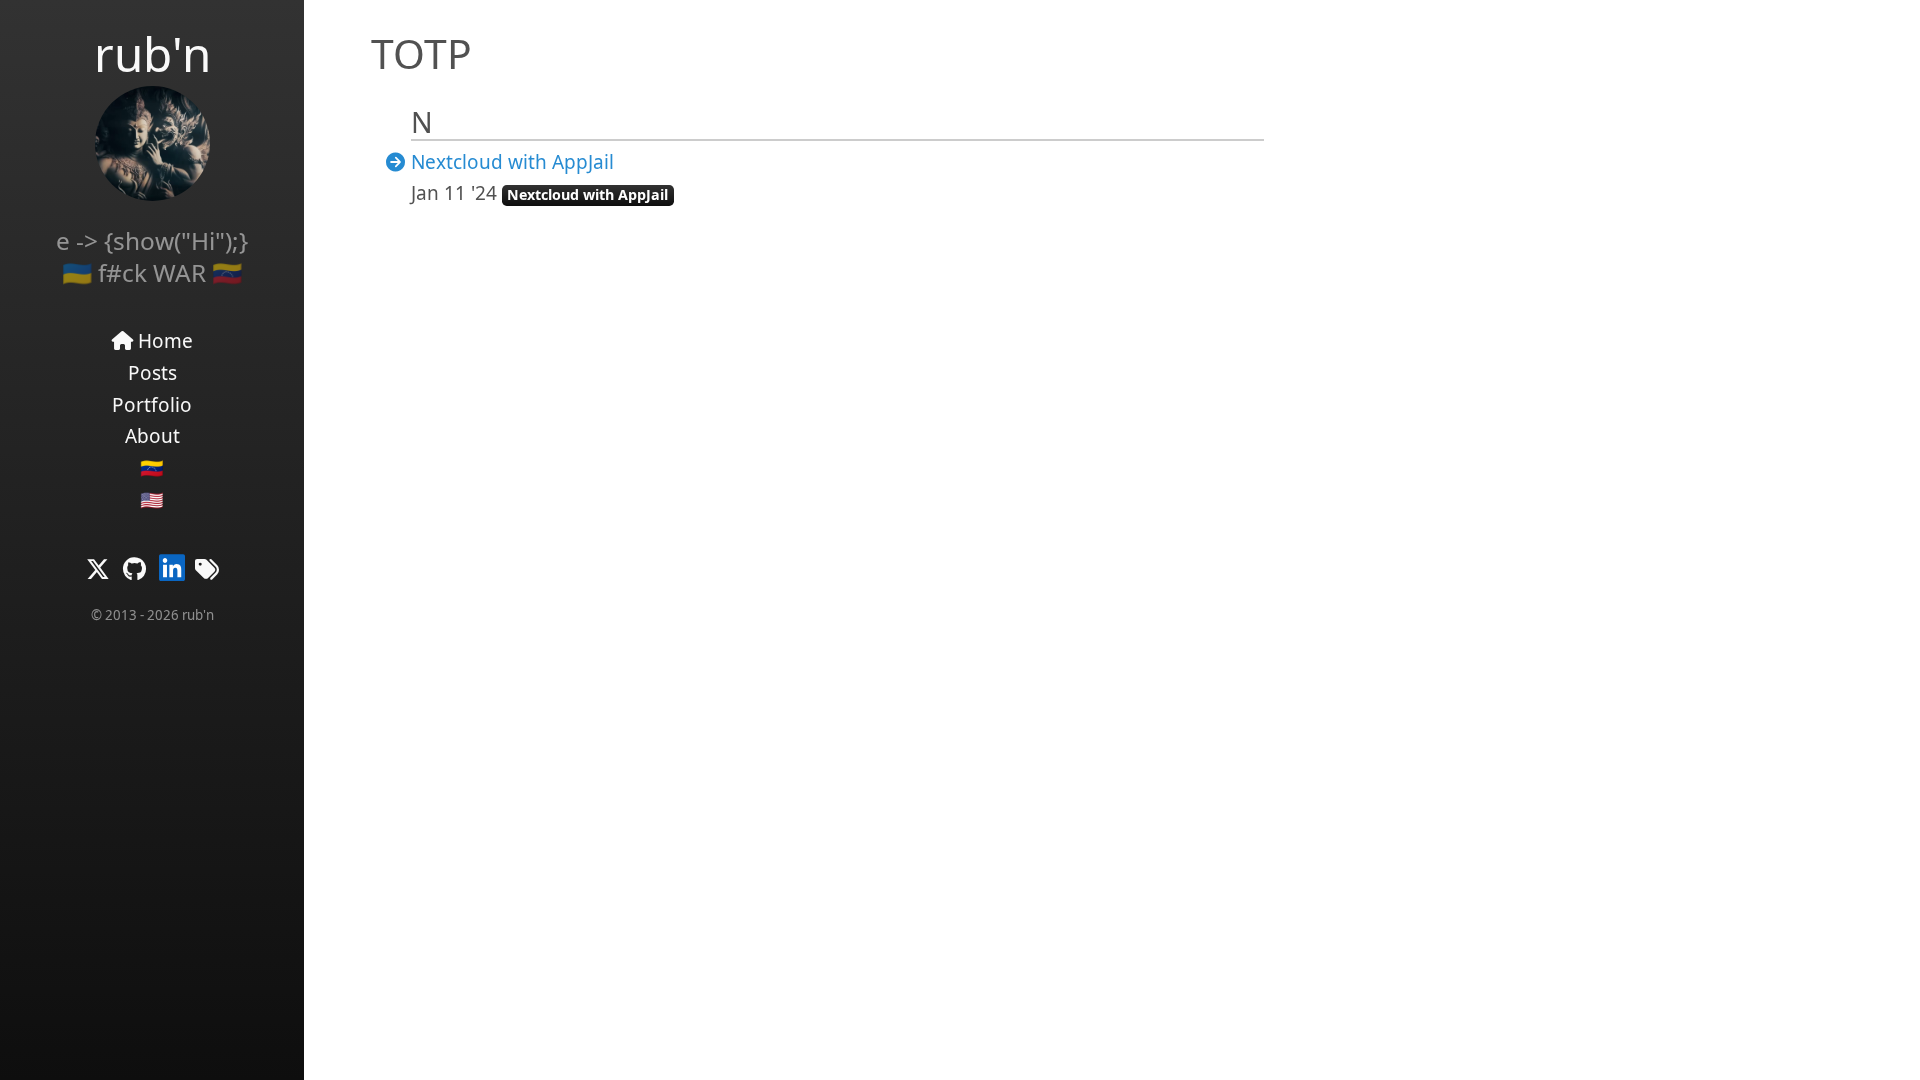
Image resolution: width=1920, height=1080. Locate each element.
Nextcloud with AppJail (512, 162)
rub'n (152, 53)
